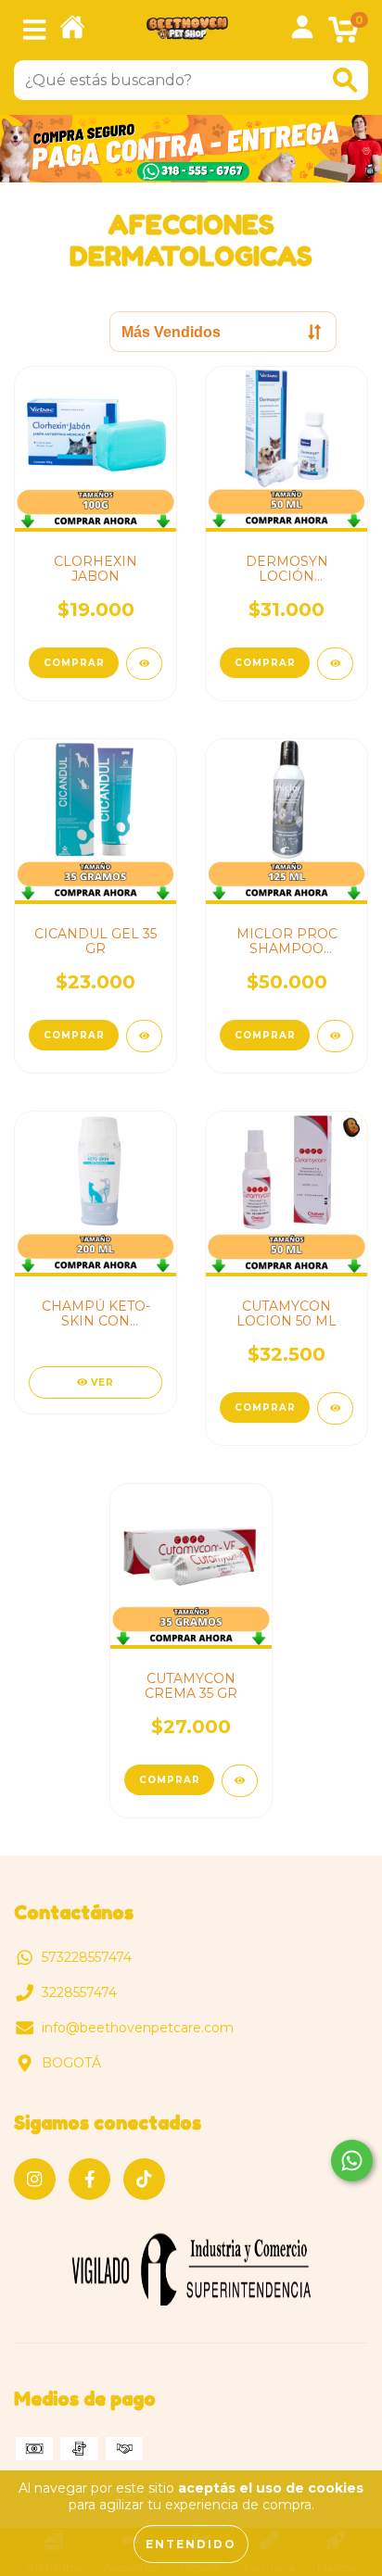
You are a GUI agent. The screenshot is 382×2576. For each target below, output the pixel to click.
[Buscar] (345, 80)
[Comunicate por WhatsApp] (352, 2161)
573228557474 (87, 1957)
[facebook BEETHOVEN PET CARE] (89, 2179)
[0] (344, 35)
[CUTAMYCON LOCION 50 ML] (335, 1408)
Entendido (191, 2544)
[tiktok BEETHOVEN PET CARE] (144, 2179)
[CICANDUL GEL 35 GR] (144, 1036)
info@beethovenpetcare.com (138, 2028)
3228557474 (79, 1992)
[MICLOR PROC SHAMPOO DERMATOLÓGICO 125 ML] (335, 1036)
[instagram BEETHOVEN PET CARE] (35, 2179)
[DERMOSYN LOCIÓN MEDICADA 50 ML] (335, 664)
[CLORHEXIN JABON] (144, 664)
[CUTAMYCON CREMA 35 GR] (240, 1781)
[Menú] (35, 30)
